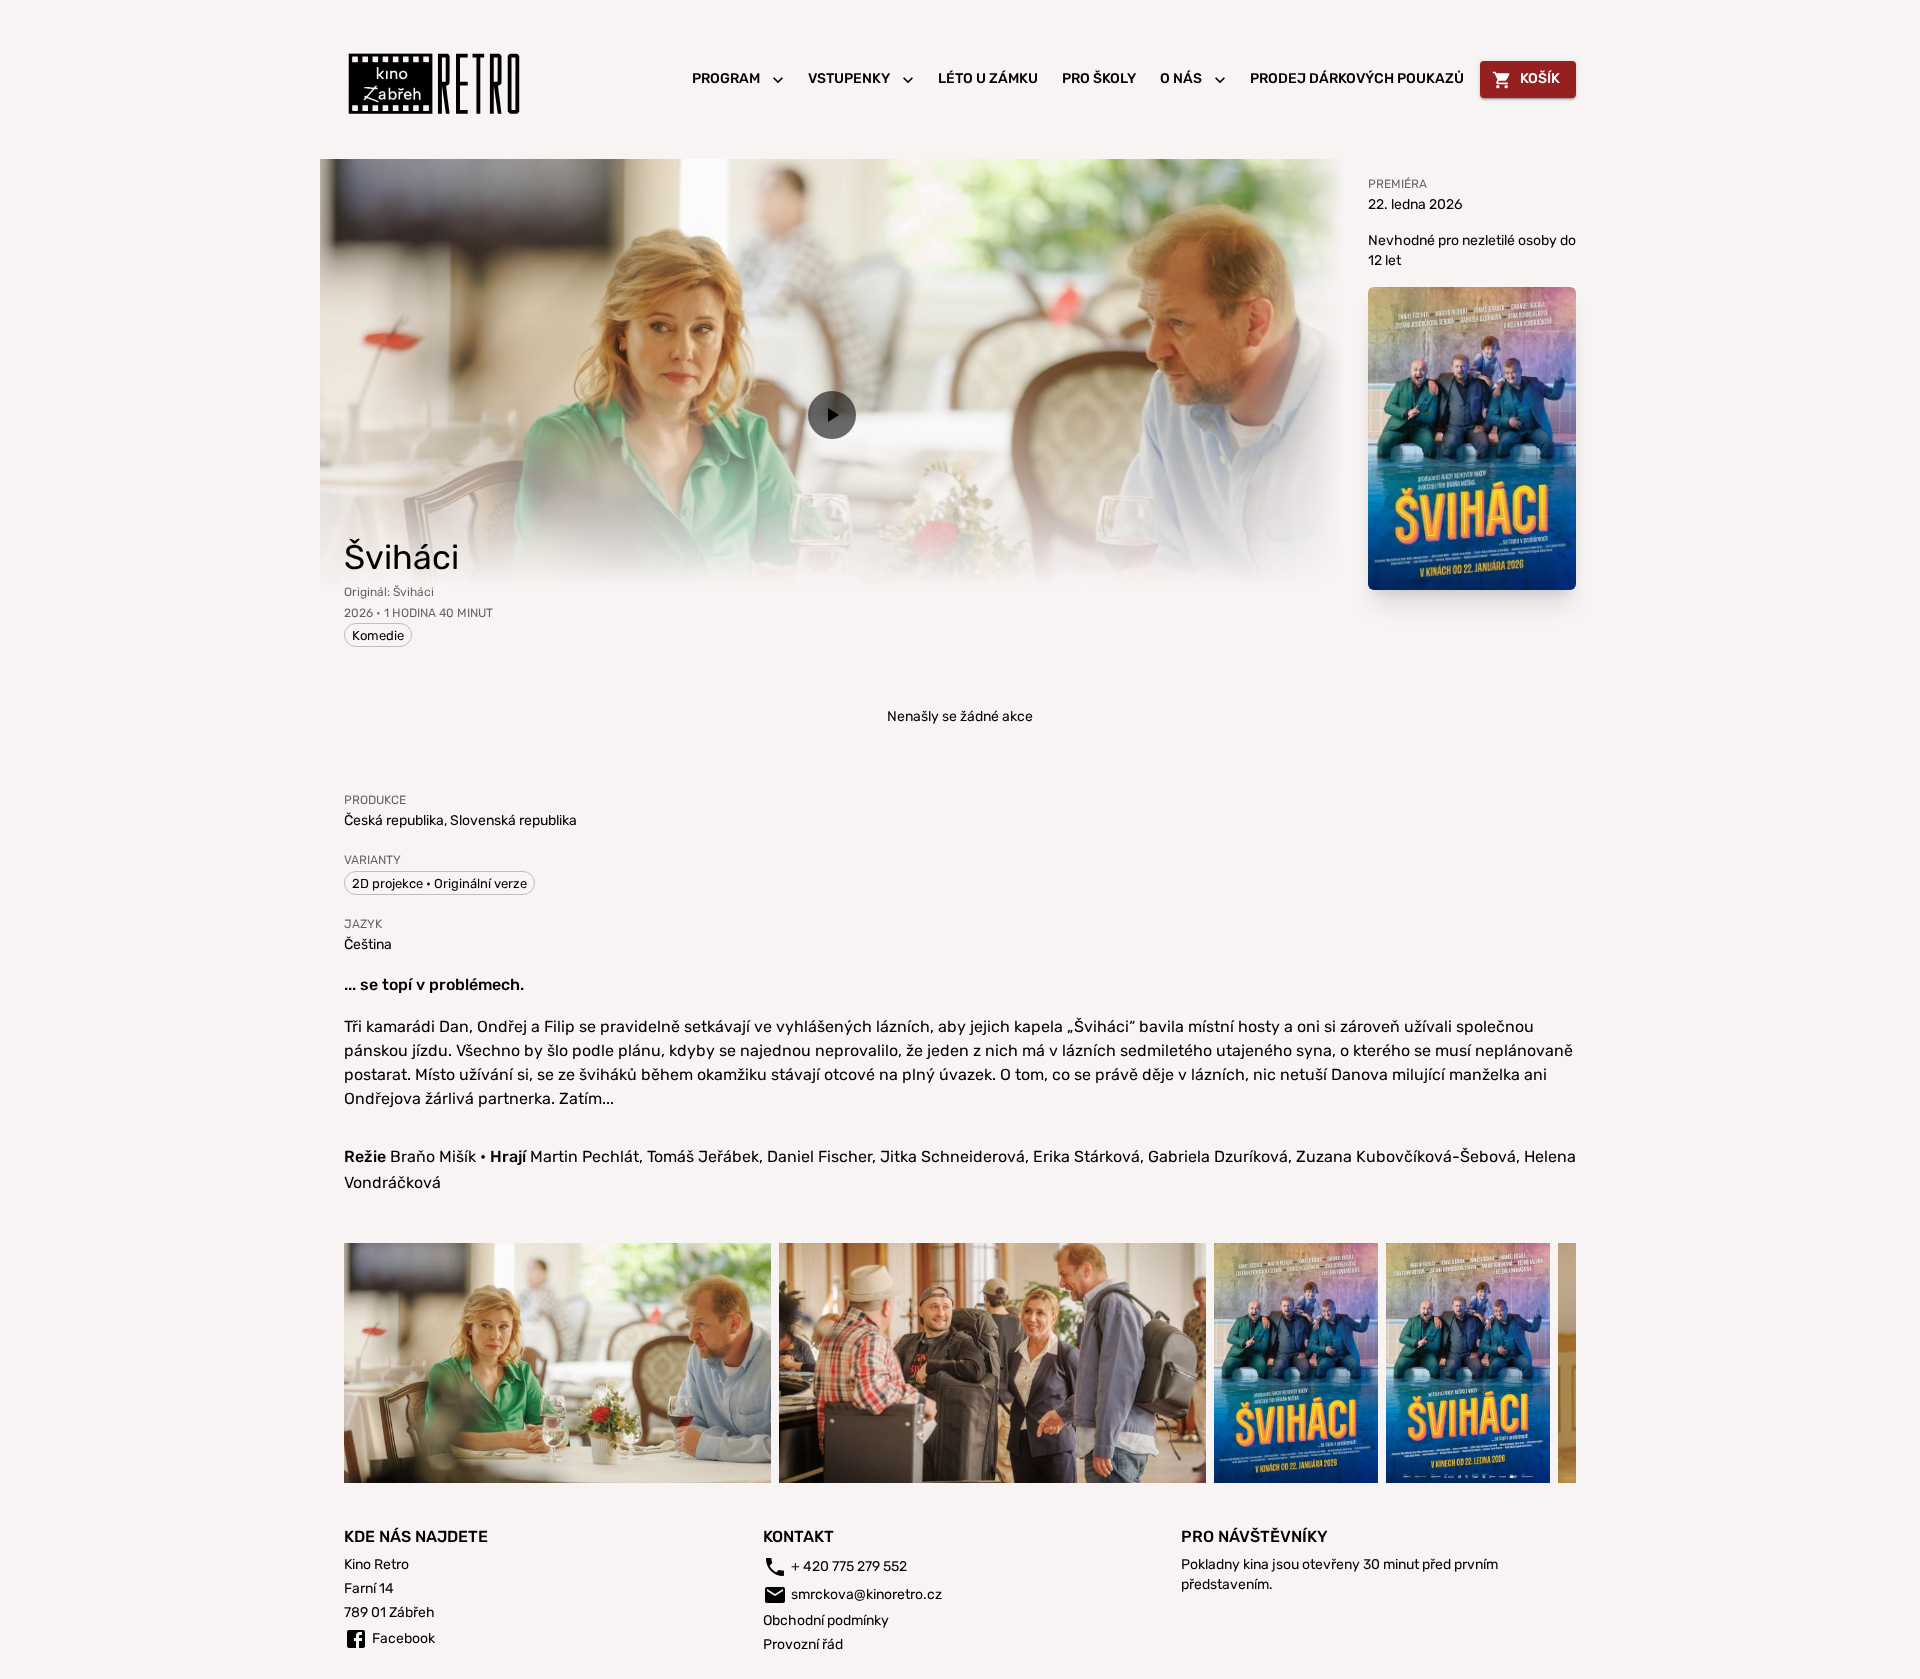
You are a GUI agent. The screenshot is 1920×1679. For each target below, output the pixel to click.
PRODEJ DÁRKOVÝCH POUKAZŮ (1357, 78)
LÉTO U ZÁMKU (988, 78)
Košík (1540, 78)
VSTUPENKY (849, 78)
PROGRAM (726, 78)
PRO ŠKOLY (1099, 78)
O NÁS (1181, 78)
